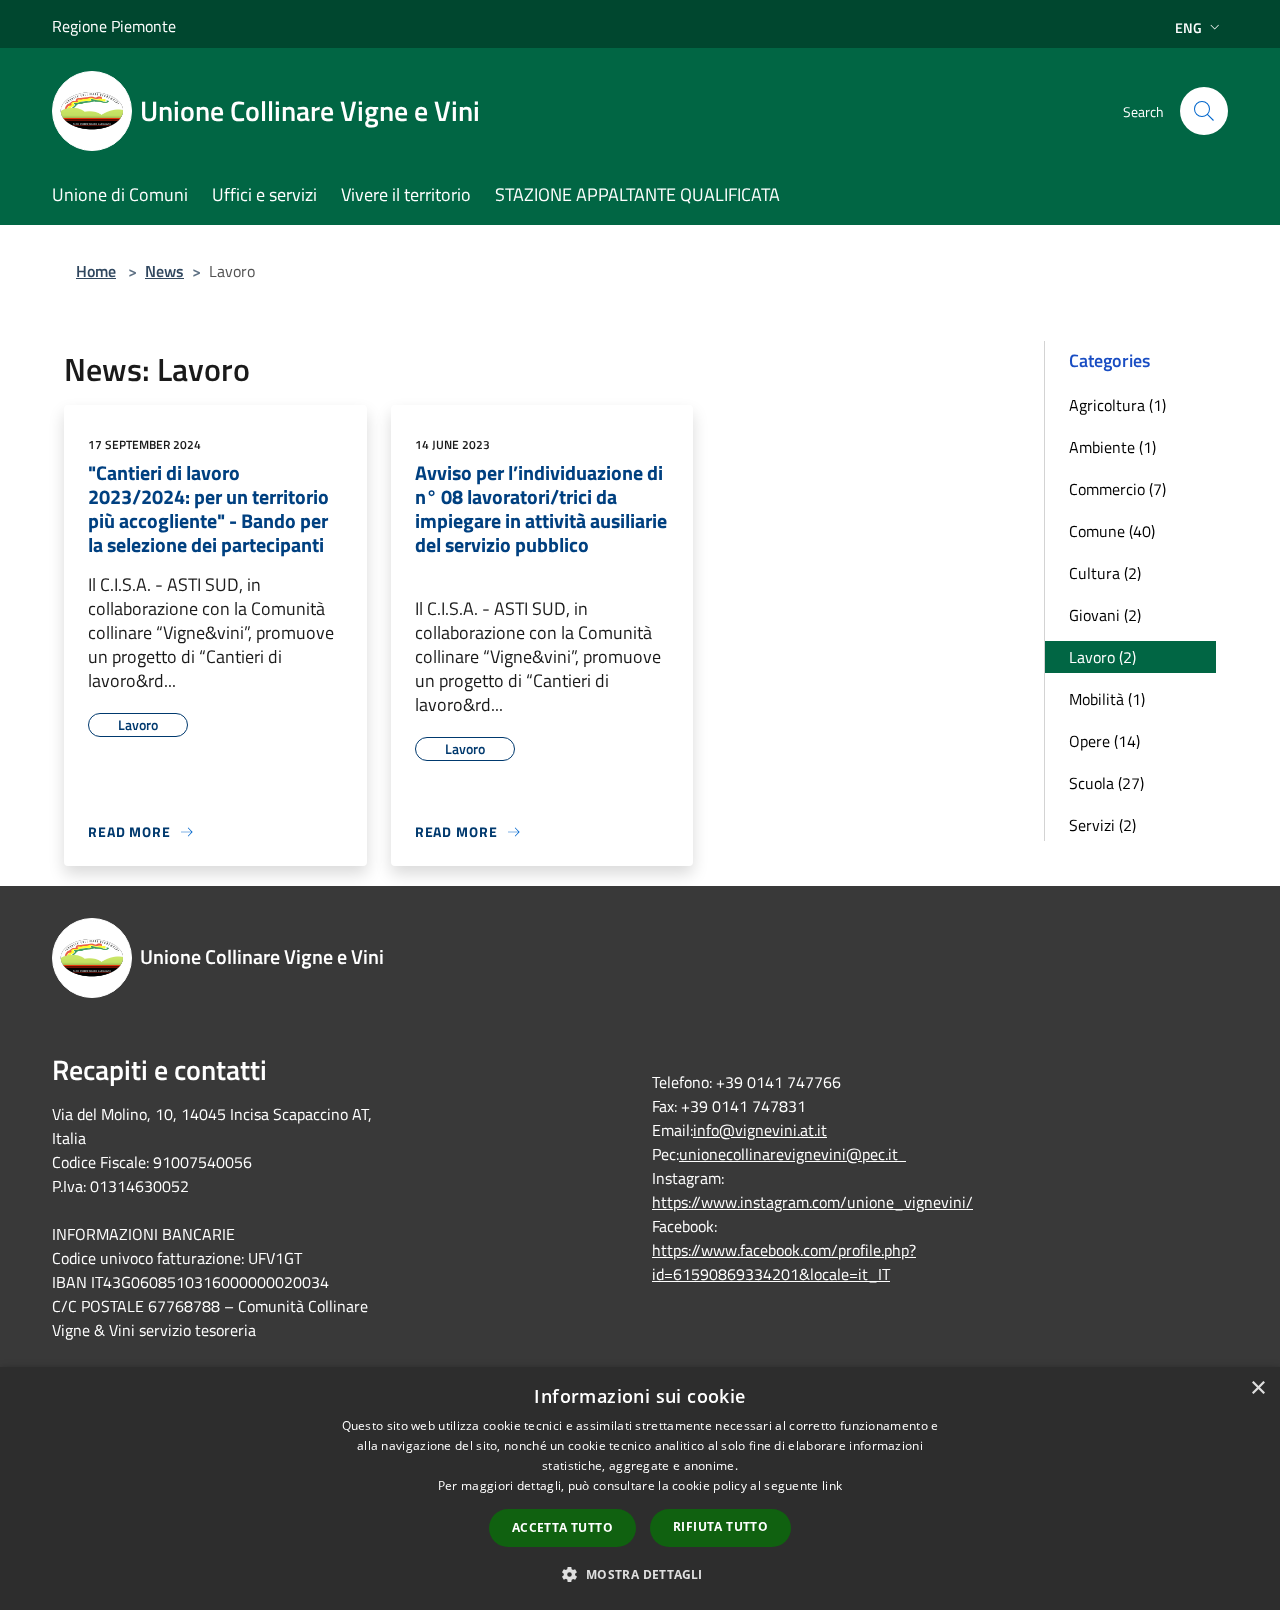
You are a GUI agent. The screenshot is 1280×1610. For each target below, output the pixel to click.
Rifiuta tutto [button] (720, 1526)
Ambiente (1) (1112, 447)
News (164, 271)
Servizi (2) (1102, 825)
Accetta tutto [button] (562, 1527)
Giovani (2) (1105, 615)
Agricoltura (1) (1117, 405)
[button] (639, 1574)
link (832, 1485)
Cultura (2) (1105, 573)
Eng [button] (1188, 27)
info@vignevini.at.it (760, 1130)
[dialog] (640, 1488)
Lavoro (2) (1102, 657)
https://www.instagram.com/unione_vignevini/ (812, 1202)
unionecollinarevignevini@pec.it (792, 1154)
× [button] (1257, 1388)
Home (96, 271)
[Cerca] (1204, 111)
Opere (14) (1104, 741)
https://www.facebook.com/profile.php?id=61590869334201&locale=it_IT (784, 1262)
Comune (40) (1112, 531)
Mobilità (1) (1107, 699)
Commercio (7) (1117, 489)
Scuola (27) (1106, 783)
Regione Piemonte (114, 26)
